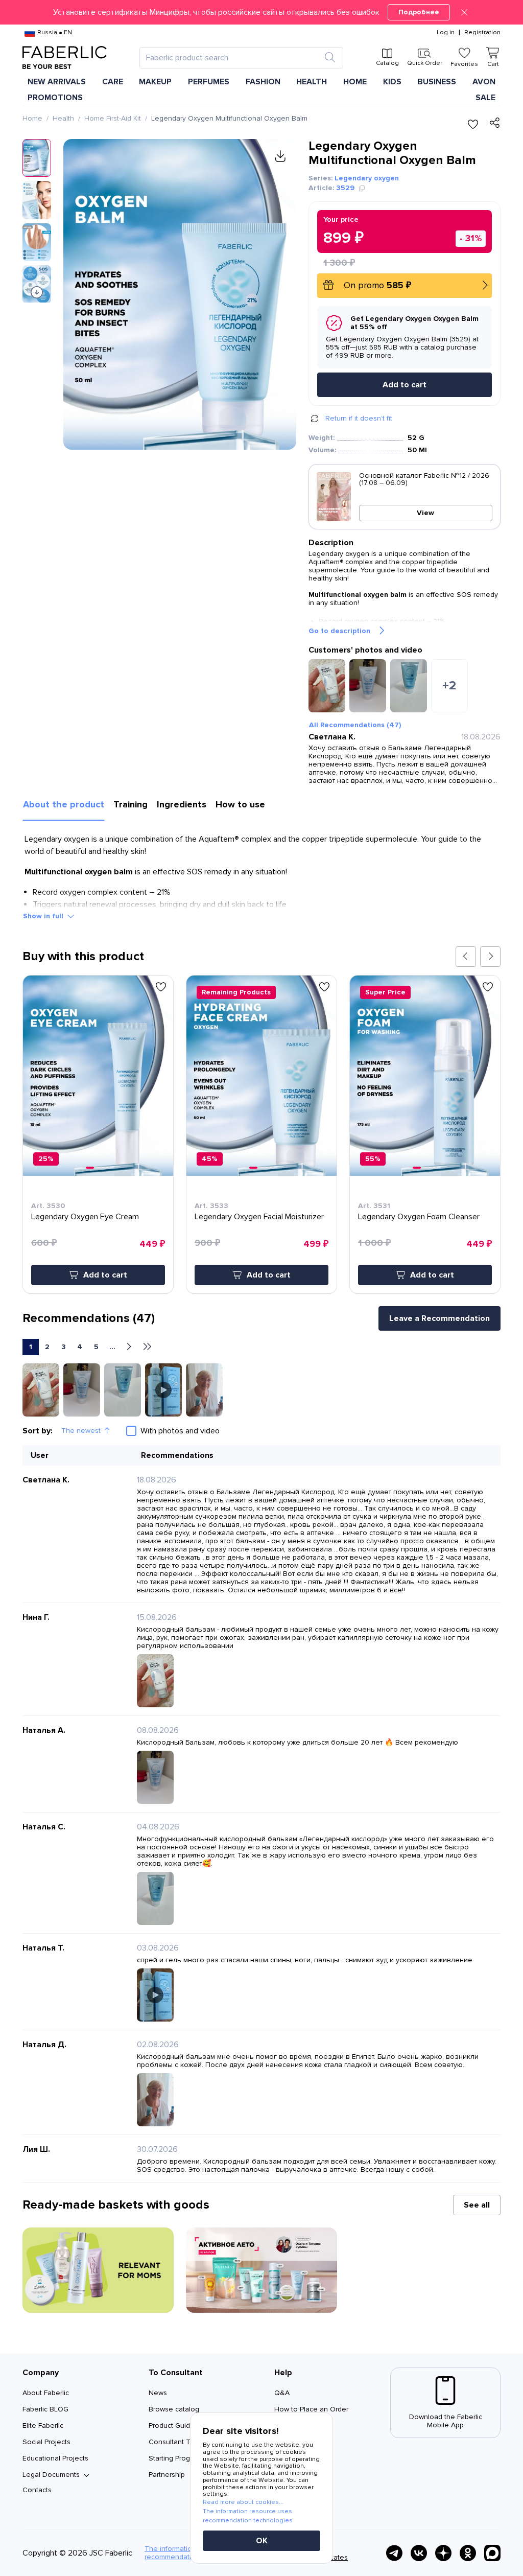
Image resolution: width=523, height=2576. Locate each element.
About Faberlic (46, 2393)
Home (32, 118)
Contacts (37, 2490)
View (425, 513)
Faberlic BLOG (45, 2409)
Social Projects (46, 2442)
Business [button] (437, 82)
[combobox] (232, 58)
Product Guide (172, 2426)
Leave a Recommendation (439, 1318)
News (158, 2393)
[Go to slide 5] (109, 1168)
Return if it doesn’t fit (359, 418)
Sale (485, 98)
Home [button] (355, 82)
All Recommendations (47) (355, 725)
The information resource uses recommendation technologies (248, 2516)
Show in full (43, 916)
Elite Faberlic (43, 2426)
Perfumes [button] (209, 82)
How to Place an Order (311, 2409)
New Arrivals (57, 82)
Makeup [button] (155, 82)
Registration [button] (482, 33)
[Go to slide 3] (101, 1168)
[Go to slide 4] (105, 1168)
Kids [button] (392, 82)
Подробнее (419, 12)
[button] (261, 12)
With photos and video (180, 1431)
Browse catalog (174, 2409)
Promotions (55, 98)
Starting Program (175, 2458)
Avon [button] (484, 82)
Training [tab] (130, 804)
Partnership (167, 2475)
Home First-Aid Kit (113, 118)
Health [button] (312, 82)
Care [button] (113, 82)
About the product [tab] (64, 804)
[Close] (464, 12)
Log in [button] (446, 33)
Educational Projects (55, 2458)
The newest (81, 1431)
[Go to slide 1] (90, 1168)
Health (63, 118)
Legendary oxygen (367, 178)
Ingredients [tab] (182, 804)
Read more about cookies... (243, 2502)
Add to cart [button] (105, 1275)
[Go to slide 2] (97, 1168)
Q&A (282, 2393)
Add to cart (405, 385)
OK (262, 2541)
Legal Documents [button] (51, 2475)
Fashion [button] (263, 82)
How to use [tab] (240, 804)
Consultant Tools (176, 2442)
